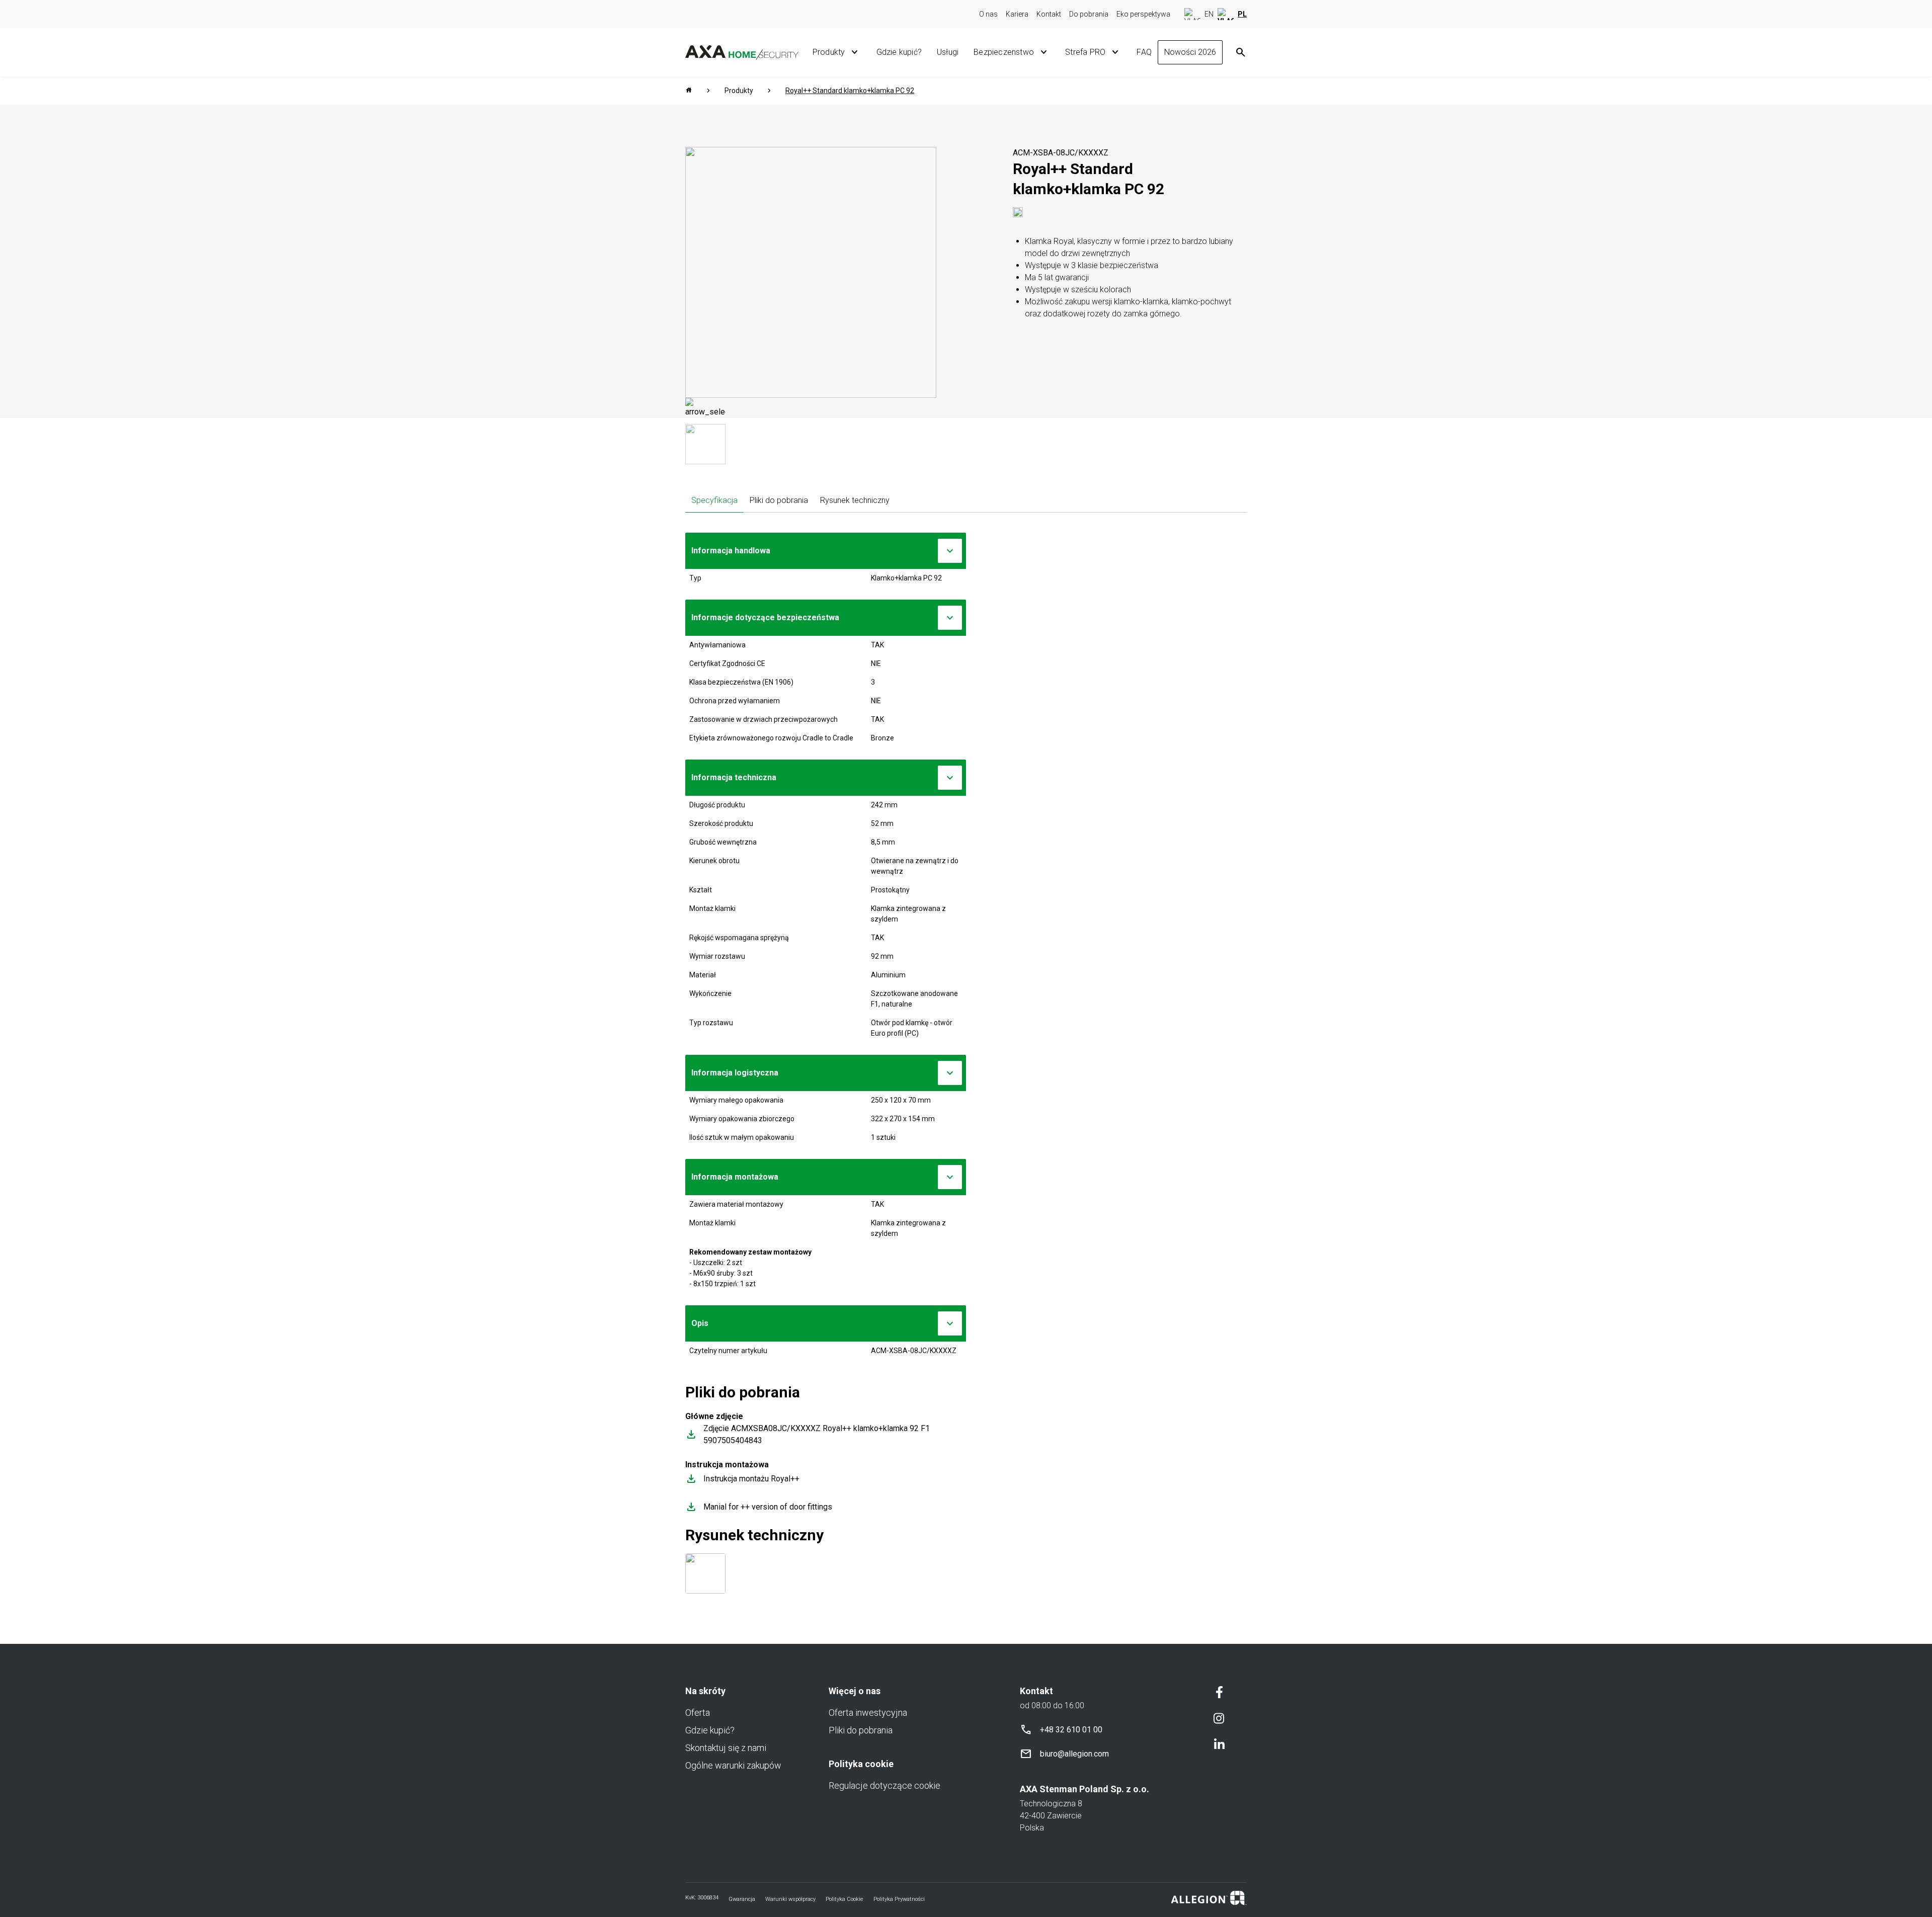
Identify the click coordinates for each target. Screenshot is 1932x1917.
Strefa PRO (1085, 52)
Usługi (948, 52)
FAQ (1144, 52)
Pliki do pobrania (779, 500)
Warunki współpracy (790, 1899)
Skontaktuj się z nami (726, 1748)
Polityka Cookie (844, 1899)
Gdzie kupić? (899, 52)
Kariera (1017, 14)
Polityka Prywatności (899, 1899)
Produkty (829, 52)
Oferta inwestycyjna (868, 1713)
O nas (988, 14)
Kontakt (1049, 14)
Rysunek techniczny (855, 500)
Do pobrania (1089, 14)
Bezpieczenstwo (1004, 52)
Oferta (698, 1713)
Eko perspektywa (1143, 14)
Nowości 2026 (1190, 52)
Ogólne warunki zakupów (733, 1765)
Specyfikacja (714, 500)
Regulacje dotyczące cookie (884, 1785)
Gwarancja (742, 1899)
